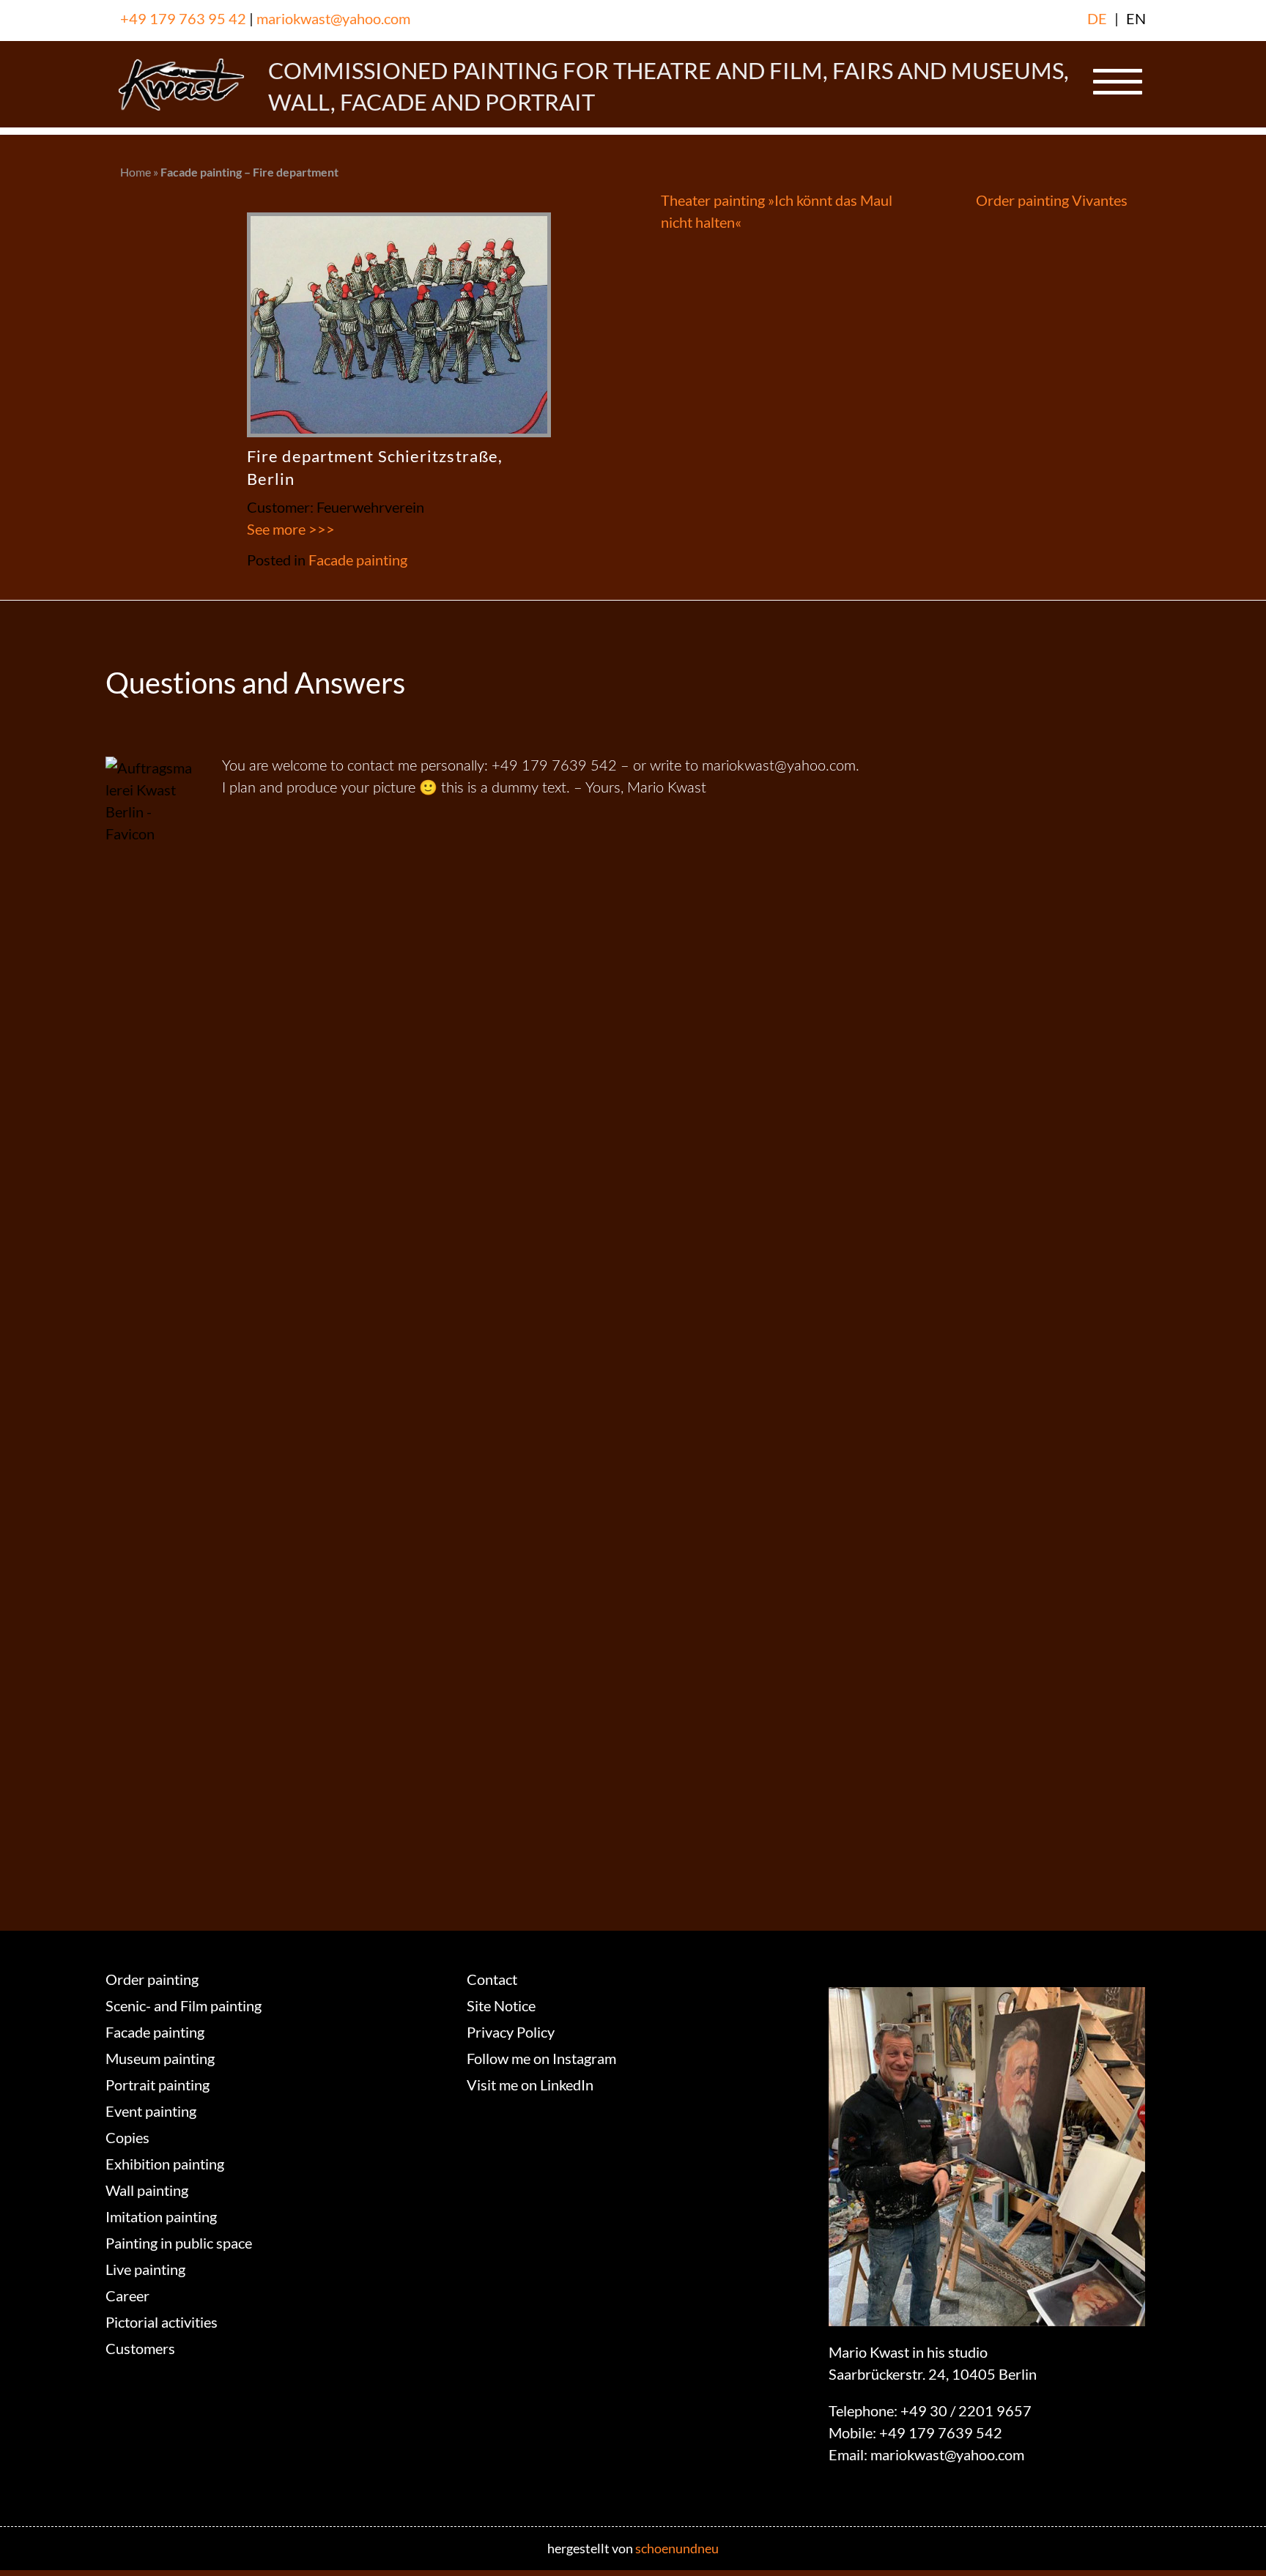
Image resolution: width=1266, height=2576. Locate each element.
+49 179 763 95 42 (183, 18)
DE (1097, 18)
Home (136, 172)
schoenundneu (677, 2548)
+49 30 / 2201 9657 (966, 2410)
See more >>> (291, 529)
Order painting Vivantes (1052, 200)
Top (1231, 2541)
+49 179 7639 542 (941, 2432)
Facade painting (358, 560)
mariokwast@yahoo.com (333, 18)
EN (1136, 18)
